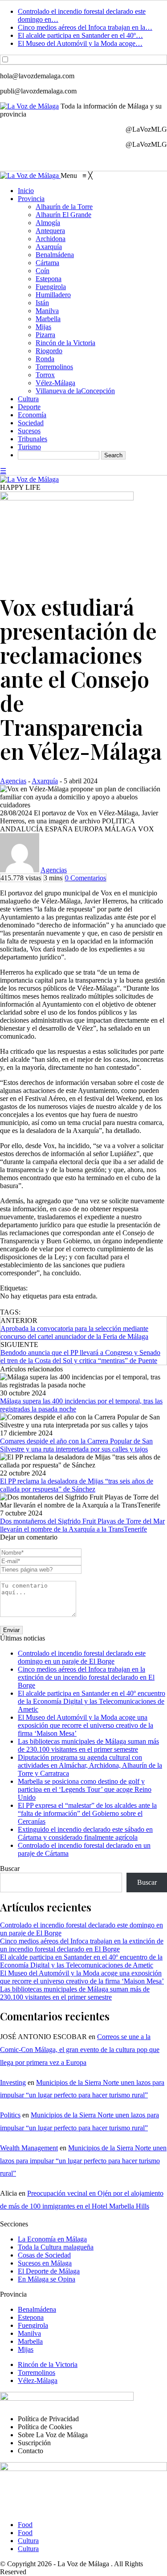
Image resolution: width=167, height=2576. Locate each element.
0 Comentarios (86, 878)
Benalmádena (37, 2309)
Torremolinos (37, 2372)
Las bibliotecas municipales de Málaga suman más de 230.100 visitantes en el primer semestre (88, 1745)
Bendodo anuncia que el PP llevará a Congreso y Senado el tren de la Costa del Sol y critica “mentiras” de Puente (80, 1357)
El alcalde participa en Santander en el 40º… (80, 35)
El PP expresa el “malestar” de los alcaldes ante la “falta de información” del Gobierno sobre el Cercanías (87, 1813)
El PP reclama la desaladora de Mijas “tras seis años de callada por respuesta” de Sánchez (77, 1485)
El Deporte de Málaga (49, 2271)
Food (25, 2525)
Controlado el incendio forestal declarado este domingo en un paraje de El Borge (82, 1657)
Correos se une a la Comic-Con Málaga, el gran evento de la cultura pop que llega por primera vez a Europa (80, 2050)
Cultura (28, 2541)
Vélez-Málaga (38, 2380)
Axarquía (45, 781)
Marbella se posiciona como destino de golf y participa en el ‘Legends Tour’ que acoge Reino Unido (85, 1789)
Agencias (13, 781)
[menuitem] (26, 191)
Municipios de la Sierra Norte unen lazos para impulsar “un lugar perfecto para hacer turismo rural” (83, 2161)
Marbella (30, 2341)
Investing (13, 2082)
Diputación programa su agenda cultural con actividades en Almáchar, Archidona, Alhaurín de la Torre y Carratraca (90, 1765)
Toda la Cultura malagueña (56, 2247)
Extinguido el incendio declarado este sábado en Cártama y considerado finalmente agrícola (85, 1833)
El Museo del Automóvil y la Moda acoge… (80, 43)
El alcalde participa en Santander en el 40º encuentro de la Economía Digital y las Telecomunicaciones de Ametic (92, 1701)
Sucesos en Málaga (45, 2263)
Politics (10, 2115)
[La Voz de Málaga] (30, 175)
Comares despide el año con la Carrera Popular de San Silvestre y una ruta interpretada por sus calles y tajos (76, 1445)
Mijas (26, 2349)
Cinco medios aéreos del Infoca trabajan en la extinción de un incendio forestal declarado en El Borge (86, 1677)
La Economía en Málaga (52, 2239)
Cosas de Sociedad (44, 2255)
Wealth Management (29, 2148)
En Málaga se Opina (47, 2279)
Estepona (31, 2317)
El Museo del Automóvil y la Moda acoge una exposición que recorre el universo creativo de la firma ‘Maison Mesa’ (86, 1725)
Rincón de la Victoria (48, 2364)
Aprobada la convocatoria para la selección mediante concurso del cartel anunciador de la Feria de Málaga (74, 1332)
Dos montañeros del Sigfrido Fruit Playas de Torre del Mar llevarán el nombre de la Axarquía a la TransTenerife (82, 1525)
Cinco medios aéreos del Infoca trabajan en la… (85, 27)
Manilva (29, 2333)
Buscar (10, 1869)
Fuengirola (33, 2325)
